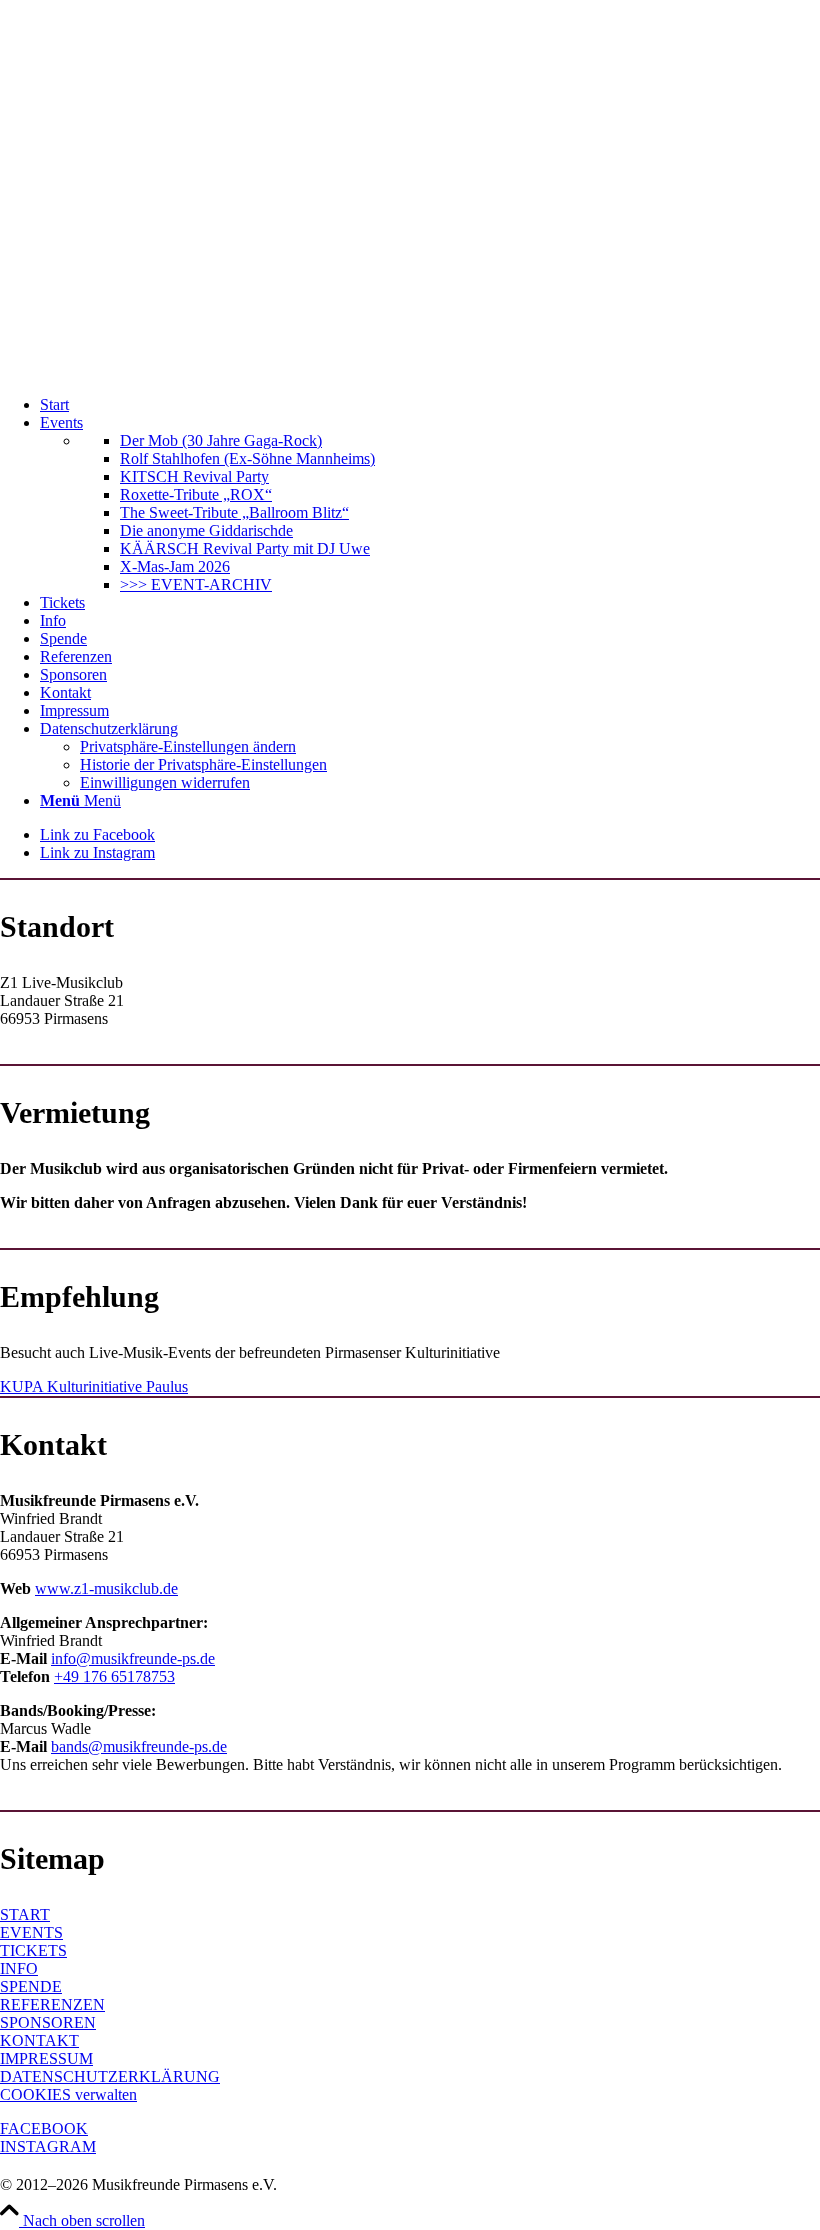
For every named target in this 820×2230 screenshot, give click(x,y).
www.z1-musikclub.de (106, 1588)
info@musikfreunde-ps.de (133, 1658)
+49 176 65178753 (114, 1676)
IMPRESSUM (46, 2058)
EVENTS (31, 1932)
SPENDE (31, 1986)
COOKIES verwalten (68, 2094)
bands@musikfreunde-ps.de (139, 1746)
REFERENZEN (52, 2004)
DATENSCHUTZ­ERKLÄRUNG (110, 2076)
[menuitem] (430, 405)
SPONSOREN (48, 2022)
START (25, 1914)
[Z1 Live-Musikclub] (410, 370)
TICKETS (33, 1950)
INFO (19, 1968)
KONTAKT (39, 2040)
